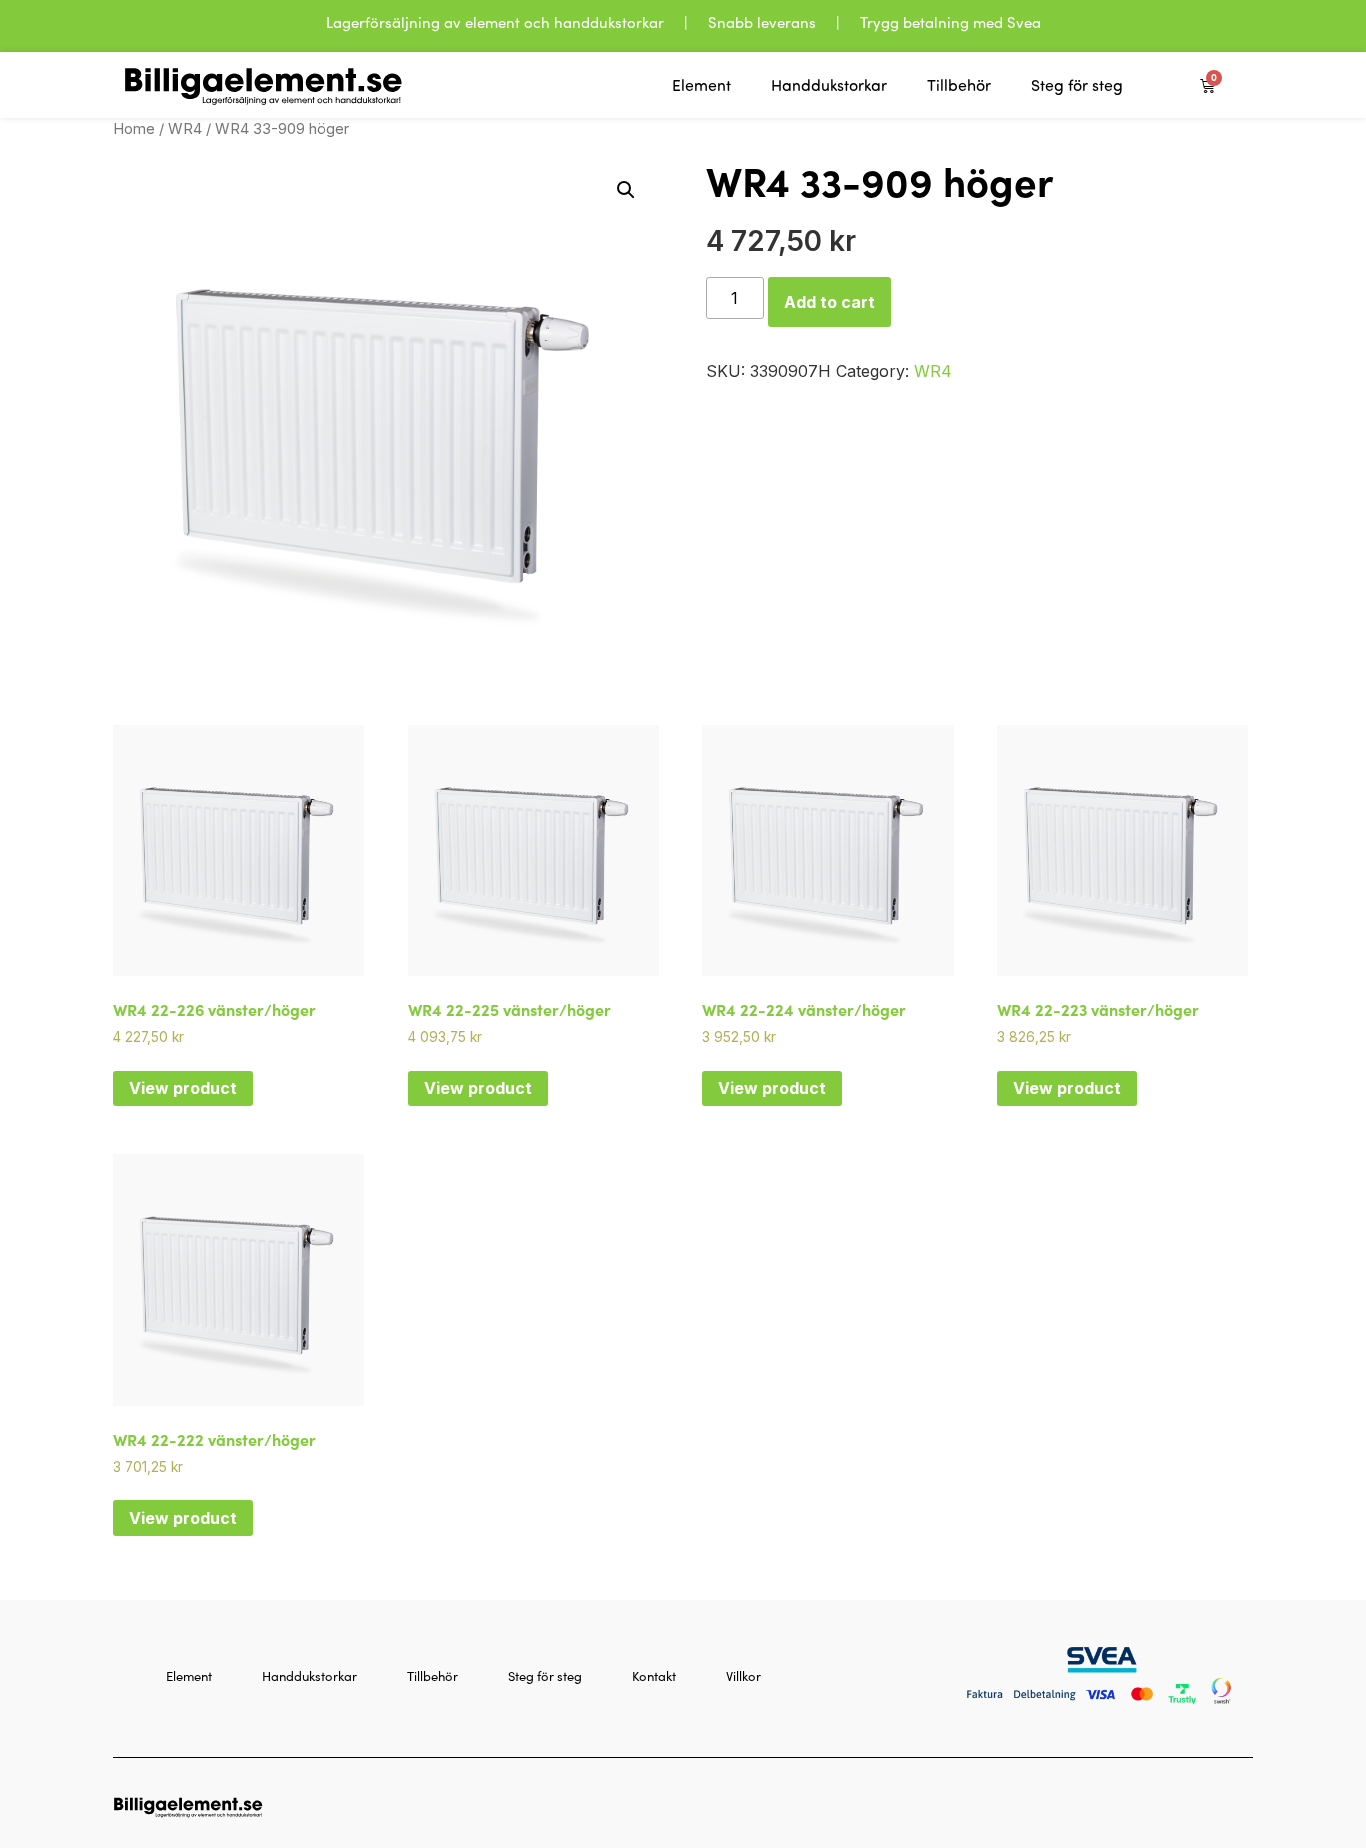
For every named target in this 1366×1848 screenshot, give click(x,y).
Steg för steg (1077, 85)
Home (134, 129)
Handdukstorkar (829, 85)
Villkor (743, 1676)
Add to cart (829, 302)
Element (701, 85)
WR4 (185, 129)
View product (183, 1088)
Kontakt (654, 1676)
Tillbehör (959, 85)
